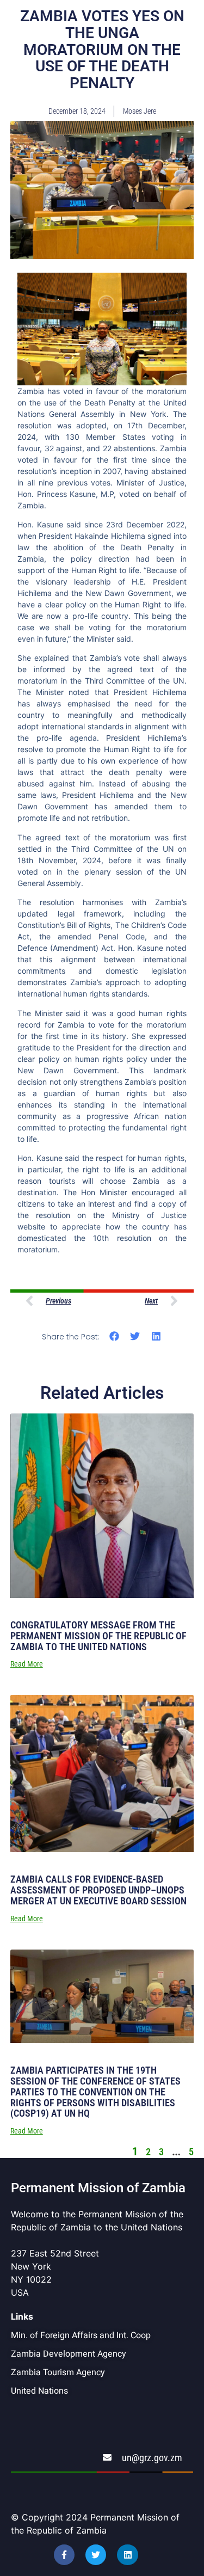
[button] (114, 1336)
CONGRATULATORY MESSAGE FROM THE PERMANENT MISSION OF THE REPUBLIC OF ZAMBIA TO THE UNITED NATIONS (98, 1636)
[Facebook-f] (64, 2555)
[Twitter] (96, 2555)
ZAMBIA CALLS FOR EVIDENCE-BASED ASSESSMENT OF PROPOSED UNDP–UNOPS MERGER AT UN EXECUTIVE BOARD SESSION (98, 1890)
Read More (27, 1664)
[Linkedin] (127, 2555)
